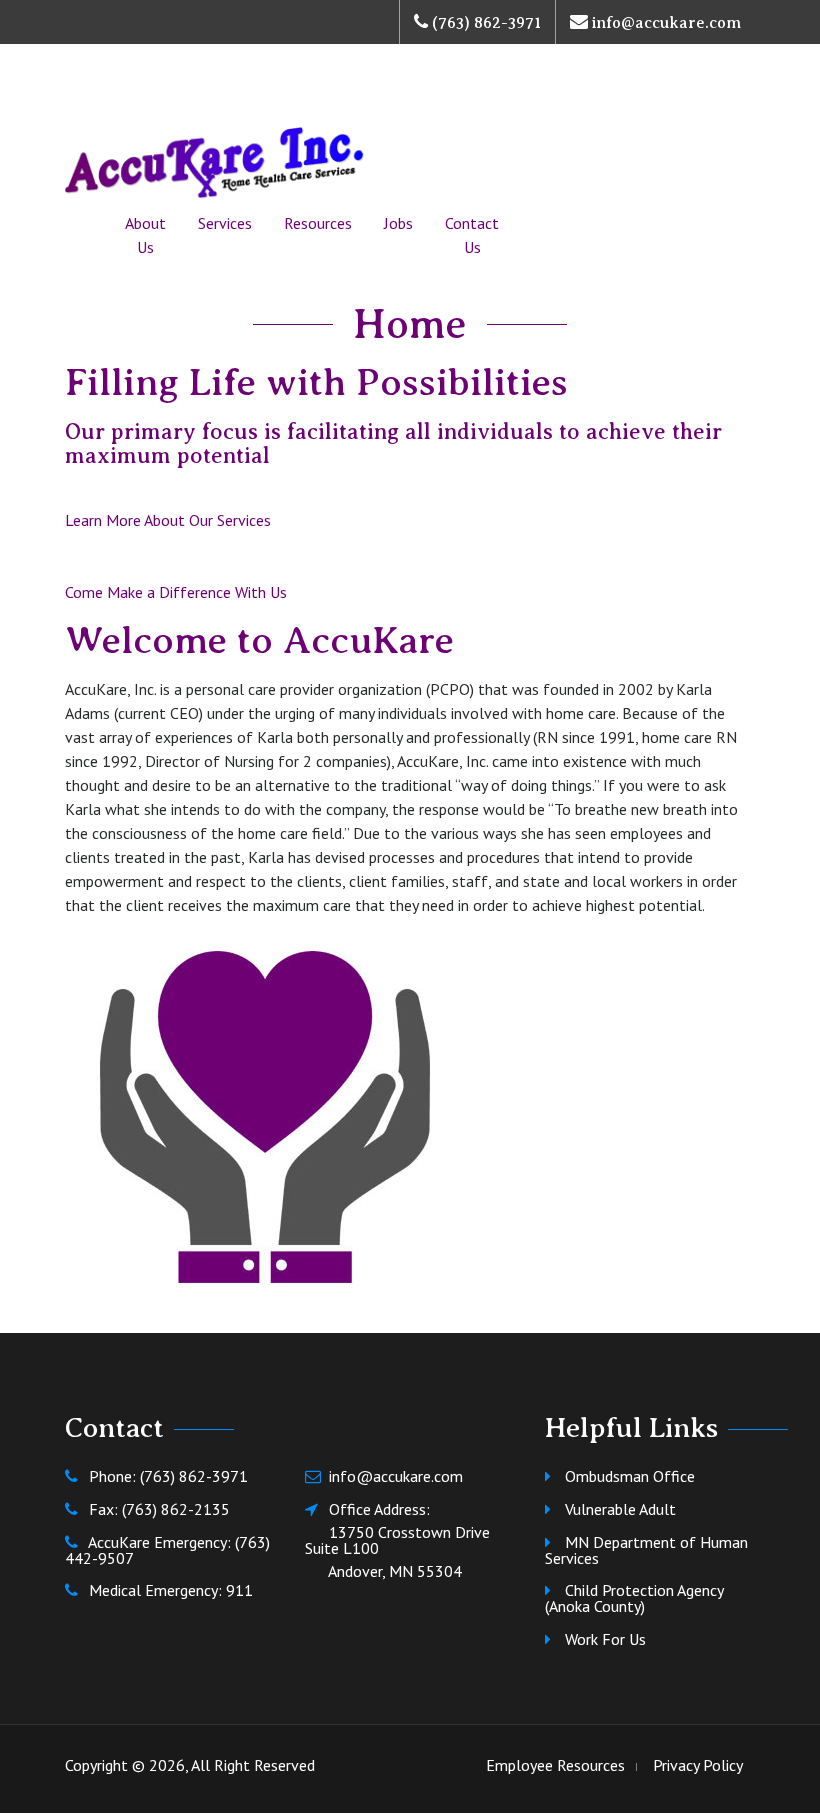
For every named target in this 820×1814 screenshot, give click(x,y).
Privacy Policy (698, 1765)
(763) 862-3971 (484, 23)
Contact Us (472, 235)
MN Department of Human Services (646, 1550)
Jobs (398, 223)
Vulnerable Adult (620, 1509)
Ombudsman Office (630, 1476)
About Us (145, 235)
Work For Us (605, 1639)
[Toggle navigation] (93, 103)
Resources (318, 223)
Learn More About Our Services (168, 520)
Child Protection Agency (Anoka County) (634, 1598)
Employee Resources (555, 1765)
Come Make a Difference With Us (176, 592)
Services (225, 223)
